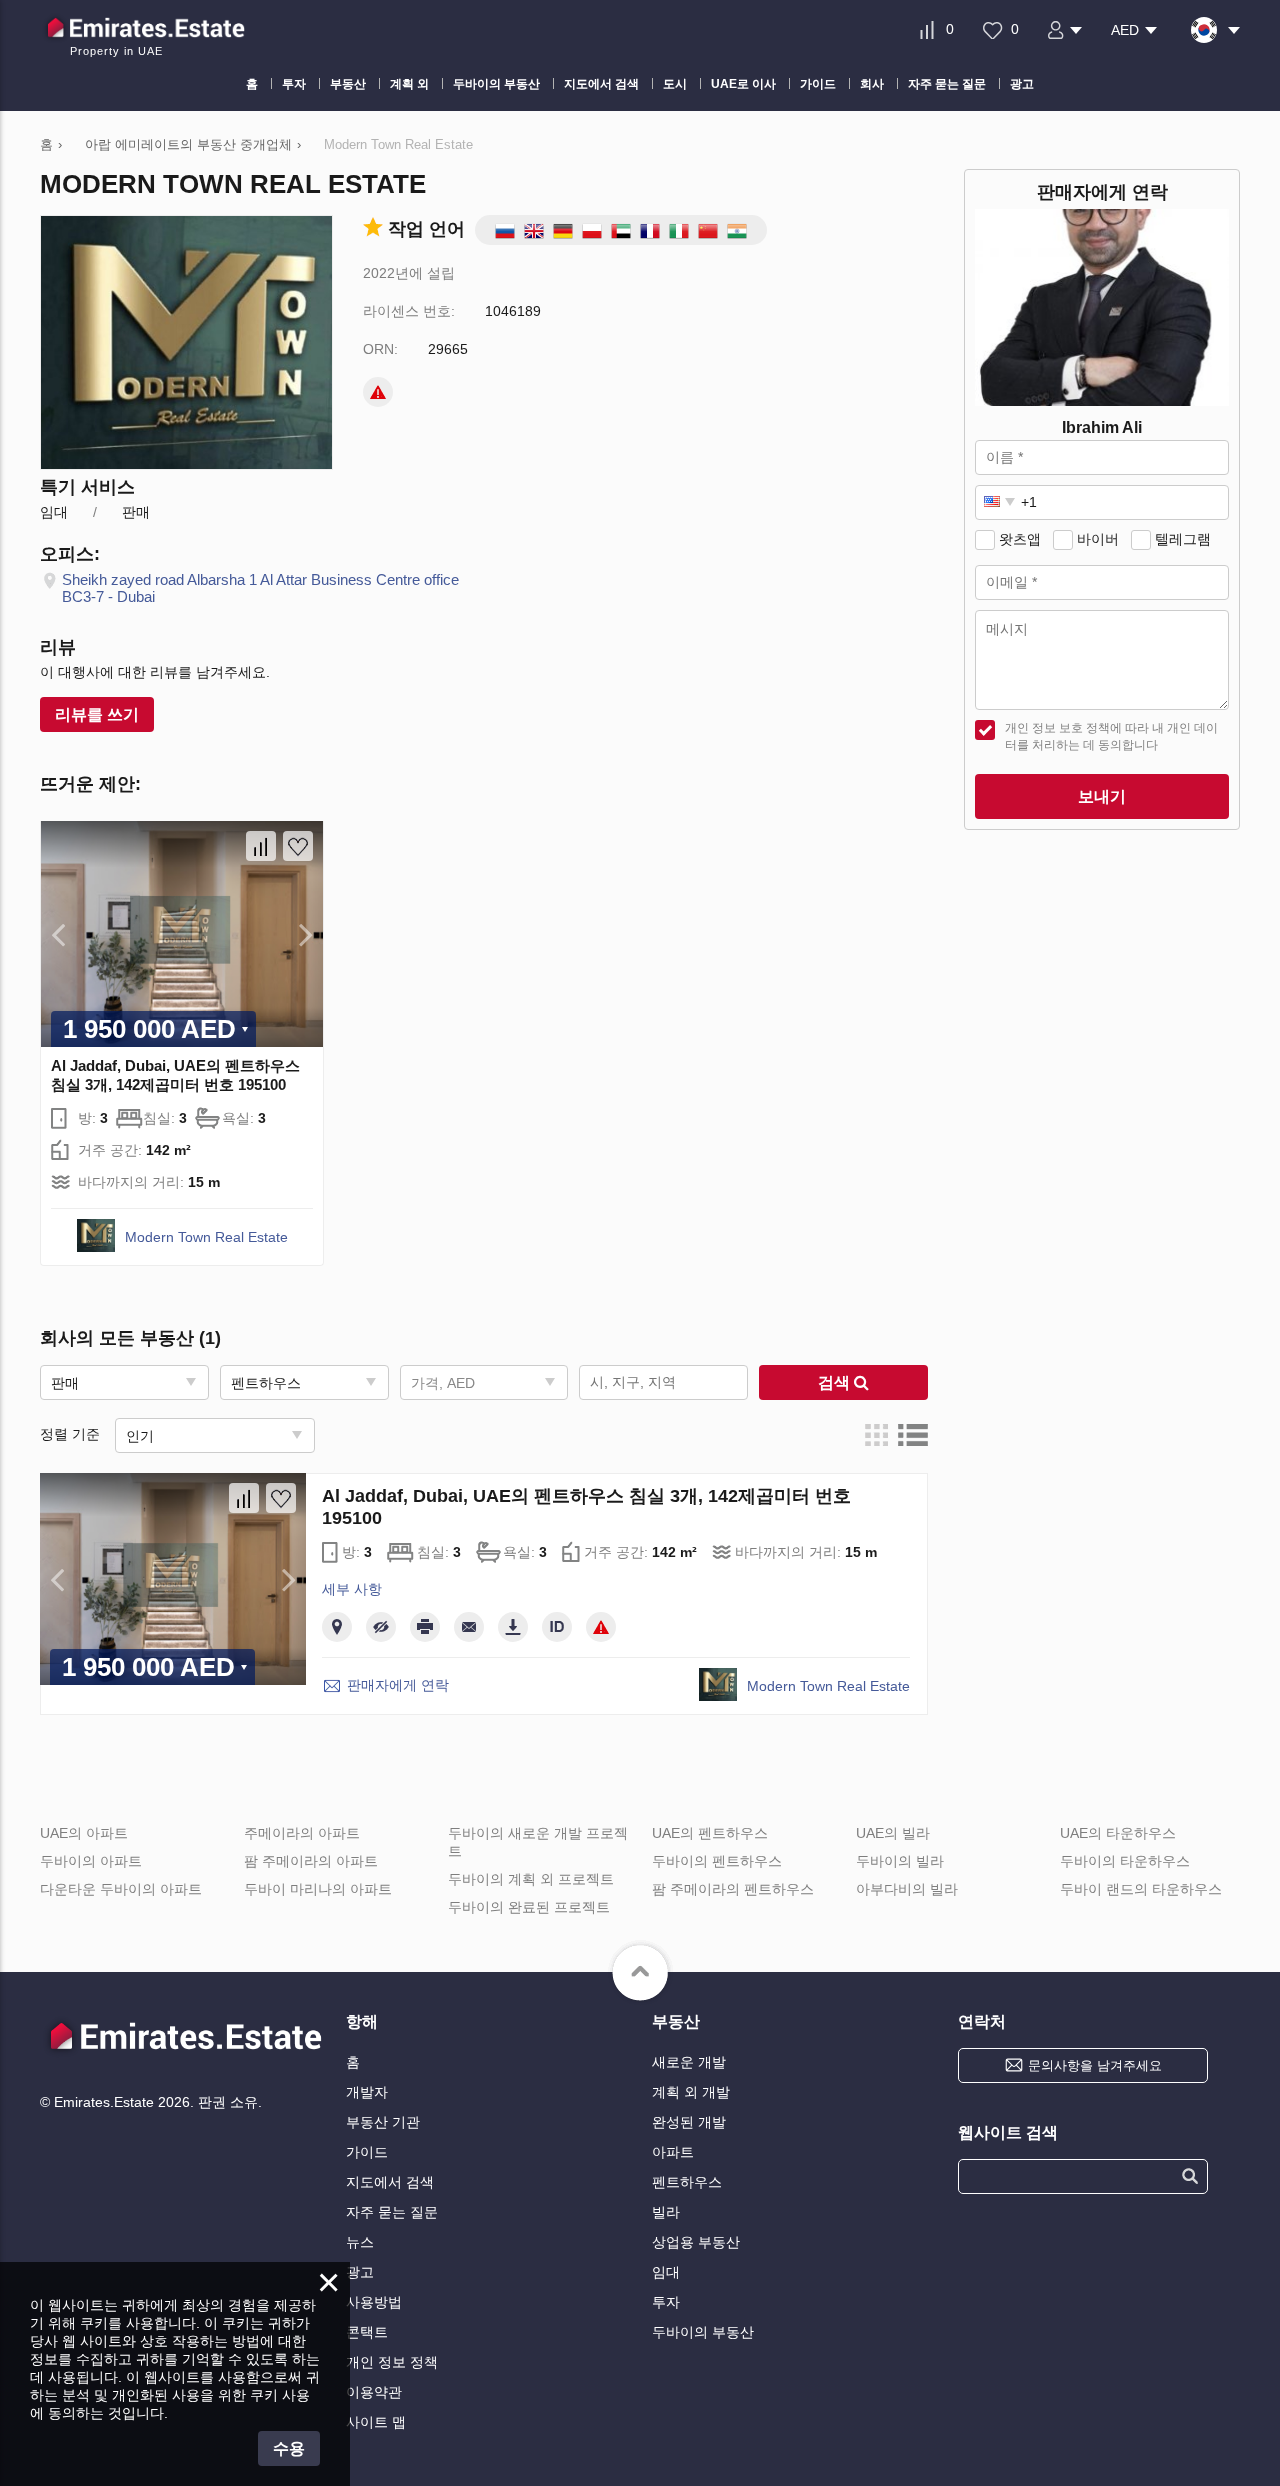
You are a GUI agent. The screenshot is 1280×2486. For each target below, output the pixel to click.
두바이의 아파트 (91, 1861)
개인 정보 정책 (392, 2362)
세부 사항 (352, 1589)
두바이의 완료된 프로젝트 (529, 1907)
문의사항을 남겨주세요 (1095, 2065)
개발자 (367, 2092)
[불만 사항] (378, 392)
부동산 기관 (383, 2122)
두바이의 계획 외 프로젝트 (531, 1879)
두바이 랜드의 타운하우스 (1141, 1889)
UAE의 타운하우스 (1118, 1833)
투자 (666, 2302)
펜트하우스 (687, 2182)
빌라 (666, 2212)
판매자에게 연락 (398, 1685)
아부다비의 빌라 (907, 1889)
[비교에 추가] (261, 846)
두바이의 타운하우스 (1125, 1861)
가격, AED (443, 1383)
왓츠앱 (1020, 539)
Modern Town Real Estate (206, 1237)
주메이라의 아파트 (302, 1833)
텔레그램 (1183, 539)
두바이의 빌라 (900, 1861)
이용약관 (374, 2392)
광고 (360, 2272)
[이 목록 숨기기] (381, 1627)
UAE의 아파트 (84, 1833)
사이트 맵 (376, 2422)
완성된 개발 (689, 2122)
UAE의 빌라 (893, 1833)
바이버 (1098, 539)
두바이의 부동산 (703, 2332)
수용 (289, 2448)
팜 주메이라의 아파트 (311, 1861)
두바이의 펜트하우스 (717, 1861)
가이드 (367, 2152)
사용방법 (374, 2302)
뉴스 (360, 2242)
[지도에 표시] (337, 1627)
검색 (836, 1382)
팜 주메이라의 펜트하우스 (733, 1889)
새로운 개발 (689, 2062)
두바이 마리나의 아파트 (318, 1889)
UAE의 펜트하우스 (710, 1833)
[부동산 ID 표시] (557, 1627)
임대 (666, 2272)
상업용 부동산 (696, 2242)
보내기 (1102, 796)
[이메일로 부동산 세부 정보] (469, 1627)
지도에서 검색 (390, 2182)
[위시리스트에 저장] (298, 846)
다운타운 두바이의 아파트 (121, 1889)
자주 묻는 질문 (392, 2212)
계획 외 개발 (691, 2092)
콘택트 (367, 2332)
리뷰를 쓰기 (97, 714)
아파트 (673, 2152)
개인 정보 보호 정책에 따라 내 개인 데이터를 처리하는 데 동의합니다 (1111, 736)
